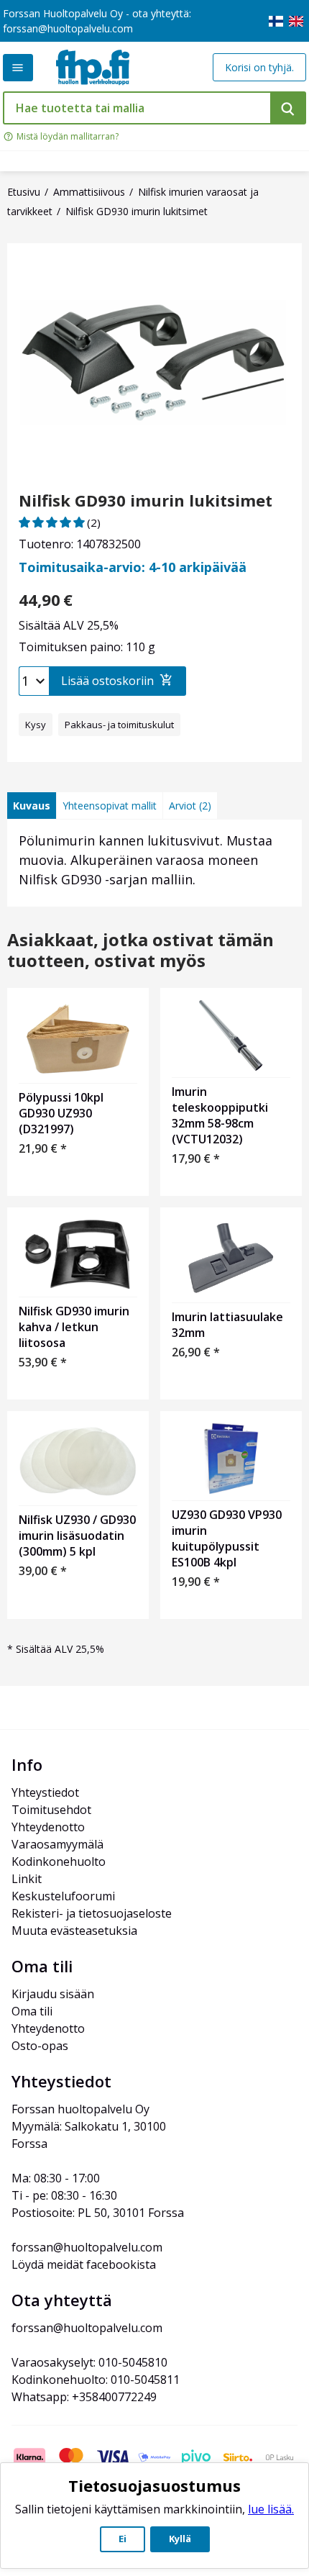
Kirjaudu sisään (53, 1994)
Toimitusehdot (51, 1810)
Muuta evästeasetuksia (74, 1931)
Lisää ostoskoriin (107, 681)
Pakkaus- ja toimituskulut (119, 725)
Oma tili (32, 2011)
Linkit (27, 1879)
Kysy (36, 725)
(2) (94, 522)
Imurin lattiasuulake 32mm (227, 1325)
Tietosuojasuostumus (154, 2485)
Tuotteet (18, 68)
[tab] (32, 806)
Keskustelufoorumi (63, 1896)
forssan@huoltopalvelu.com (68, 28)
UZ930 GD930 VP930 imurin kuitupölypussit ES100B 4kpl (227, 1538)
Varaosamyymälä (57, 1844)
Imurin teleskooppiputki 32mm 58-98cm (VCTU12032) (220, 1115)
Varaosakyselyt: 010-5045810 (89, 2362)
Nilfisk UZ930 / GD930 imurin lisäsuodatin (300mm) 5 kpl (77, 1536)
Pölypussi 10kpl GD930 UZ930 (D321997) (61, 1113)
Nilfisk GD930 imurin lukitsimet (146, 500)
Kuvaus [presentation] (32, 806)
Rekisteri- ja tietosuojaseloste (92, 1913)
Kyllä (180, 2539)
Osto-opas (40, 2046)
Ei (123, 2539)
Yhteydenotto (48, 1827)
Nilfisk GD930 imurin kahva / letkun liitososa (74, 1327)
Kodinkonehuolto (59, 1861)
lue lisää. (271, 2509)
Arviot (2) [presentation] (190, 806)
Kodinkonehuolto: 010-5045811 (96, 2380)
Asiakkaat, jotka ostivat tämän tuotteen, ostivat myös (140, 951)
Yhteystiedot (45, 1792)
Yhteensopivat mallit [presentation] (110, 806)
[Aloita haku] (288, 108)
